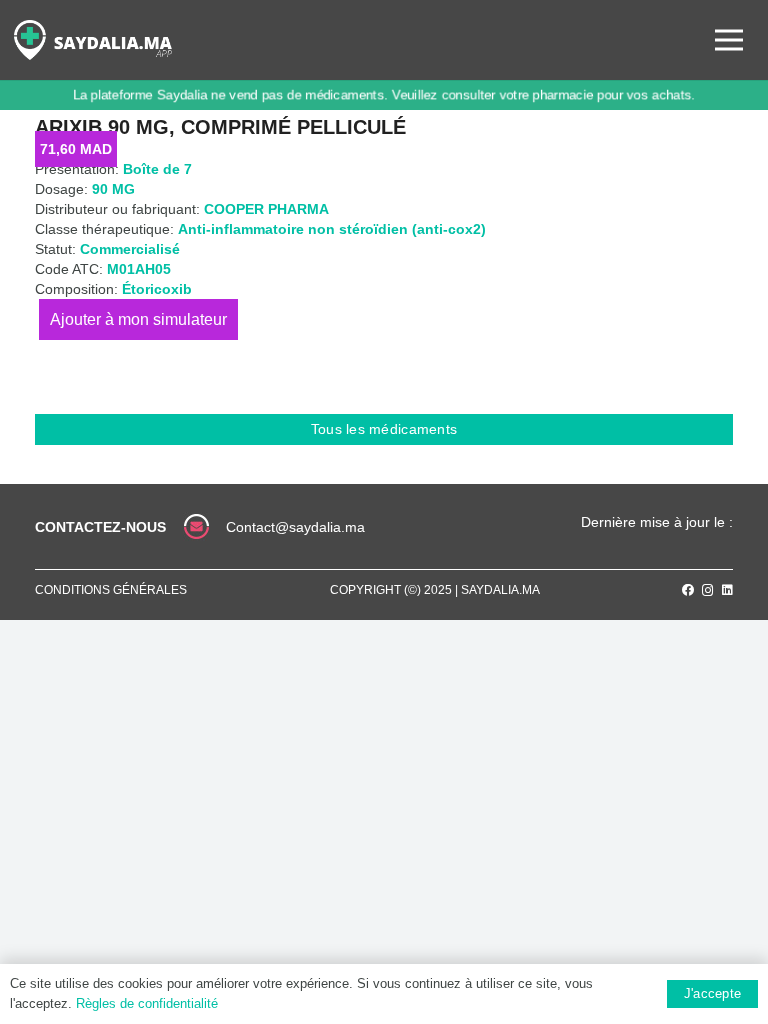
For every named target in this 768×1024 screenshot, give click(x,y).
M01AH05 (139, 269)
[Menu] (729, 40)
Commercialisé (130, 249)
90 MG (113, 189)
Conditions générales (111, 590)
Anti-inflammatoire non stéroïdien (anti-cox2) (332, 229)
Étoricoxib (157, 289)
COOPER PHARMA (266, 209)
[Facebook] (688, 590)
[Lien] (93, 40)
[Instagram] (708, 590)
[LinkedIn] (727, 590)
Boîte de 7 (157, 169)
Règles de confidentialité (147, 1003)
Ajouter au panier (138, 319)
